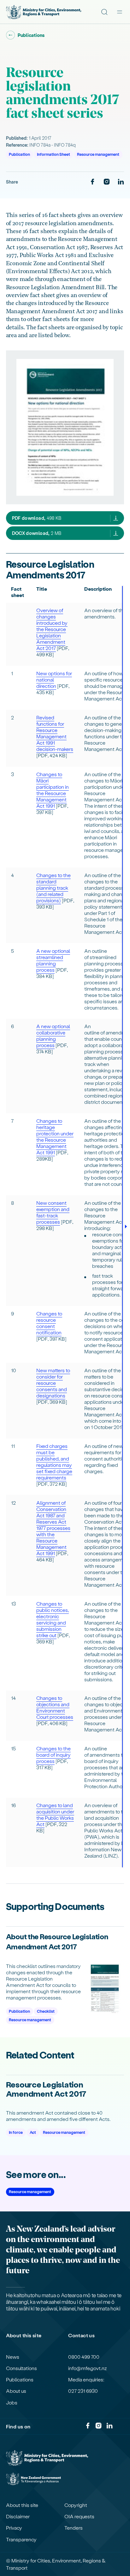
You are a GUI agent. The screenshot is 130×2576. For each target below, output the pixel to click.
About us (16, 2391)
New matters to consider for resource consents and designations (53, 1383)
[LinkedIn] (121, 182)
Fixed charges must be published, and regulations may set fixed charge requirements (54, 1462)
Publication (19, 154)
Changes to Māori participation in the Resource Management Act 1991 (53, 790)
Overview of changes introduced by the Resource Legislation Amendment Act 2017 (52, 629)
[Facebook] (92, 182)
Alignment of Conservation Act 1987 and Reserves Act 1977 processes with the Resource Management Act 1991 (53, 1528)
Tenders (74, 2528)
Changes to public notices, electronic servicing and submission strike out (53, 1619)
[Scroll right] (126, 1227)
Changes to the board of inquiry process (53, 1755)
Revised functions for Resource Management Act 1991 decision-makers (55, 733)
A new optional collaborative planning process (53, 1036)
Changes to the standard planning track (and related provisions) (53, 888)
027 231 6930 (83, 2391)
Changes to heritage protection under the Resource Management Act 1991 (55, 1136)
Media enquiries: (86, 2380)
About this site (22, 2505)
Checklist (46, 2011)
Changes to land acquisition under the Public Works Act (55, 1815)
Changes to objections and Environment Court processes (55, 1707)
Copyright (76, 2505)
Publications (20, 2380)
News (13, 2357)
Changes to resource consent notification (49, 1323)
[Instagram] (107, 182)
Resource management (98, 154)
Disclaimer (18, 2516)
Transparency (21, 2539)
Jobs (12, 2403)
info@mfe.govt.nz (88, 2368)
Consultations (21, 2368)
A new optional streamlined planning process (53, 960)
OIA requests (79, 2516)
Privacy (14, 2528)
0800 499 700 (84, 2357)
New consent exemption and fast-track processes (53, 1212)
